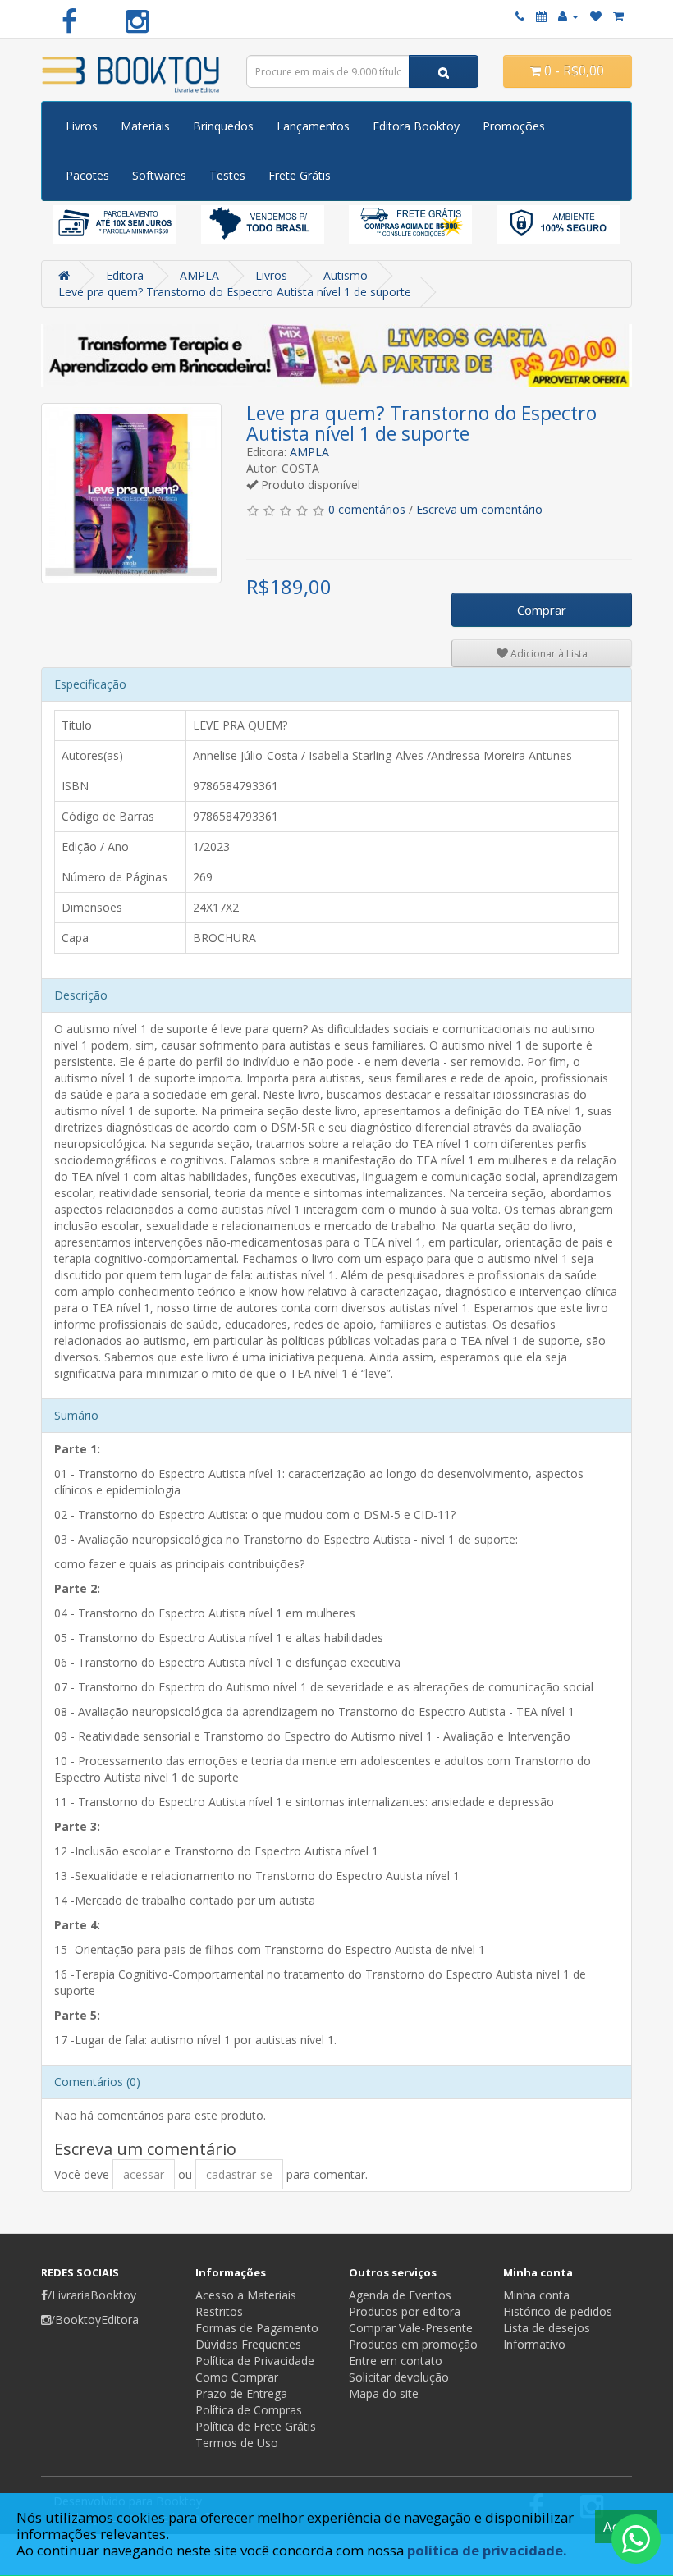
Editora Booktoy (416, 126)
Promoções (514, 126)
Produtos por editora (405, 2311)
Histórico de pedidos (558, 2311)
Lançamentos (313, 126)
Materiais (145, 126)
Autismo (346, 275)
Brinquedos (223, 126)
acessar (144, 2174)
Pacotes (87, 175)
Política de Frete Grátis (256, 2426)
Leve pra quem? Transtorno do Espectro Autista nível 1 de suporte (235, 292)
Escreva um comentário (479, 509)
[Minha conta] (568, 16)
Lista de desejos (547, 2328)
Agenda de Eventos (400, 2295)
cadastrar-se (239, 2174)
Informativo (534, 2344)
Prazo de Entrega (241, 2393)
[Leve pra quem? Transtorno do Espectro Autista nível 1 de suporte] (131, 493)
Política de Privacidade (255, 2361)
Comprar (542, 610)
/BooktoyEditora (95, 2320)
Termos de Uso (237, 2443)
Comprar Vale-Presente (411, 2328)
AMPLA (199, 275)
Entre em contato (396, 2361)
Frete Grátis (300, 175)
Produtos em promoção (413, 2344)
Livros (82, 126)
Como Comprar (237, 2377)
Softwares (159, 175)
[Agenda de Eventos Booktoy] (541, 16)
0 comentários (367, 509)
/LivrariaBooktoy (92, 2295)
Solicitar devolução (399, 2377)
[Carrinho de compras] (618, 16)
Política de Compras (249, 2410)
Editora (125, 275)
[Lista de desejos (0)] (596, 16)
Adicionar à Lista (548, 654)
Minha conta (536, 2295)
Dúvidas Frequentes (248, 2344)
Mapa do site (384, 2393)
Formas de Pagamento (257, 2328)
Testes (227, 175)
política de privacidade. (487, 2550)
